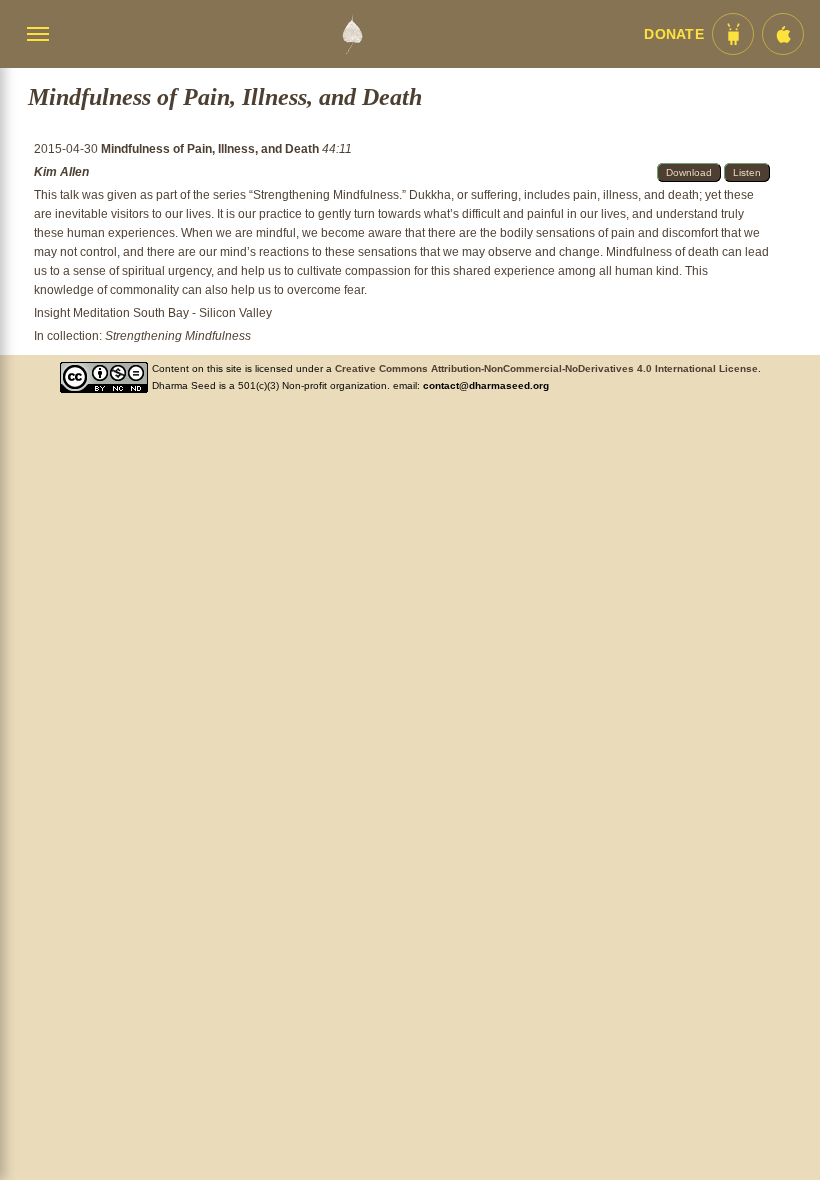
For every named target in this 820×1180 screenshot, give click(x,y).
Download (689, 172)
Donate (674, 34)
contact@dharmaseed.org (486, 385)
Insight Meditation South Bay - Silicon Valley (153, 313)
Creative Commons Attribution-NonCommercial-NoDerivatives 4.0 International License (546, 368)
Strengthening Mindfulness (178, 336)
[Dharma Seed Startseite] (352, 34)
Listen (747, 172)
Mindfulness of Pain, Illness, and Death (211, 149)
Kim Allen (61, 172)
